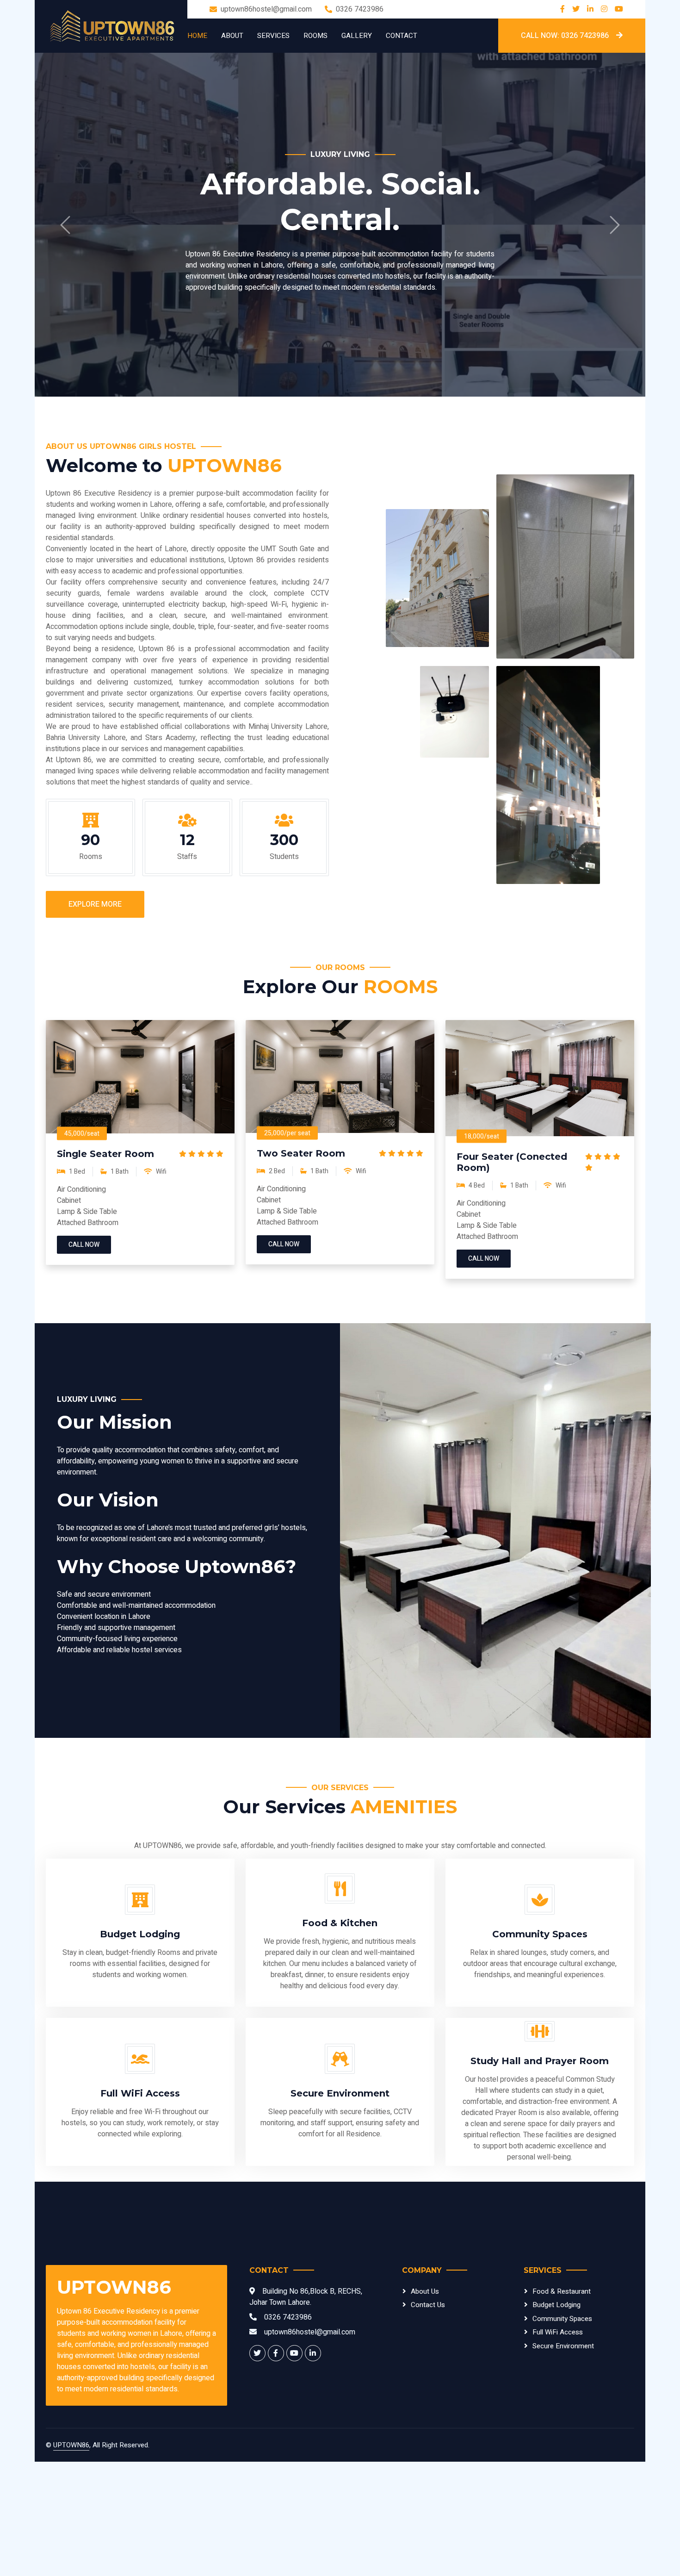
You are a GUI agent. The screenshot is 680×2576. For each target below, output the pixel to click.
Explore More (95, 1019)
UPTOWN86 (71, 2559)
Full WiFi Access (558, 2446)
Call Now (84, 1359)
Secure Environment (563, 2460)
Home (197, 36)
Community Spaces (562, 2433)
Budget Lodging (556, 2419)
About (232, 36)
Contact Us (428, 2419)
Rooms (315, 36)
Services (273, 36)
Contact (402, 36)
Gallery (357, 36)
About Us (425, 2406)
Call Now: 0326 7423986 (565, 36)
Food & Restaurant (562, 2406)
